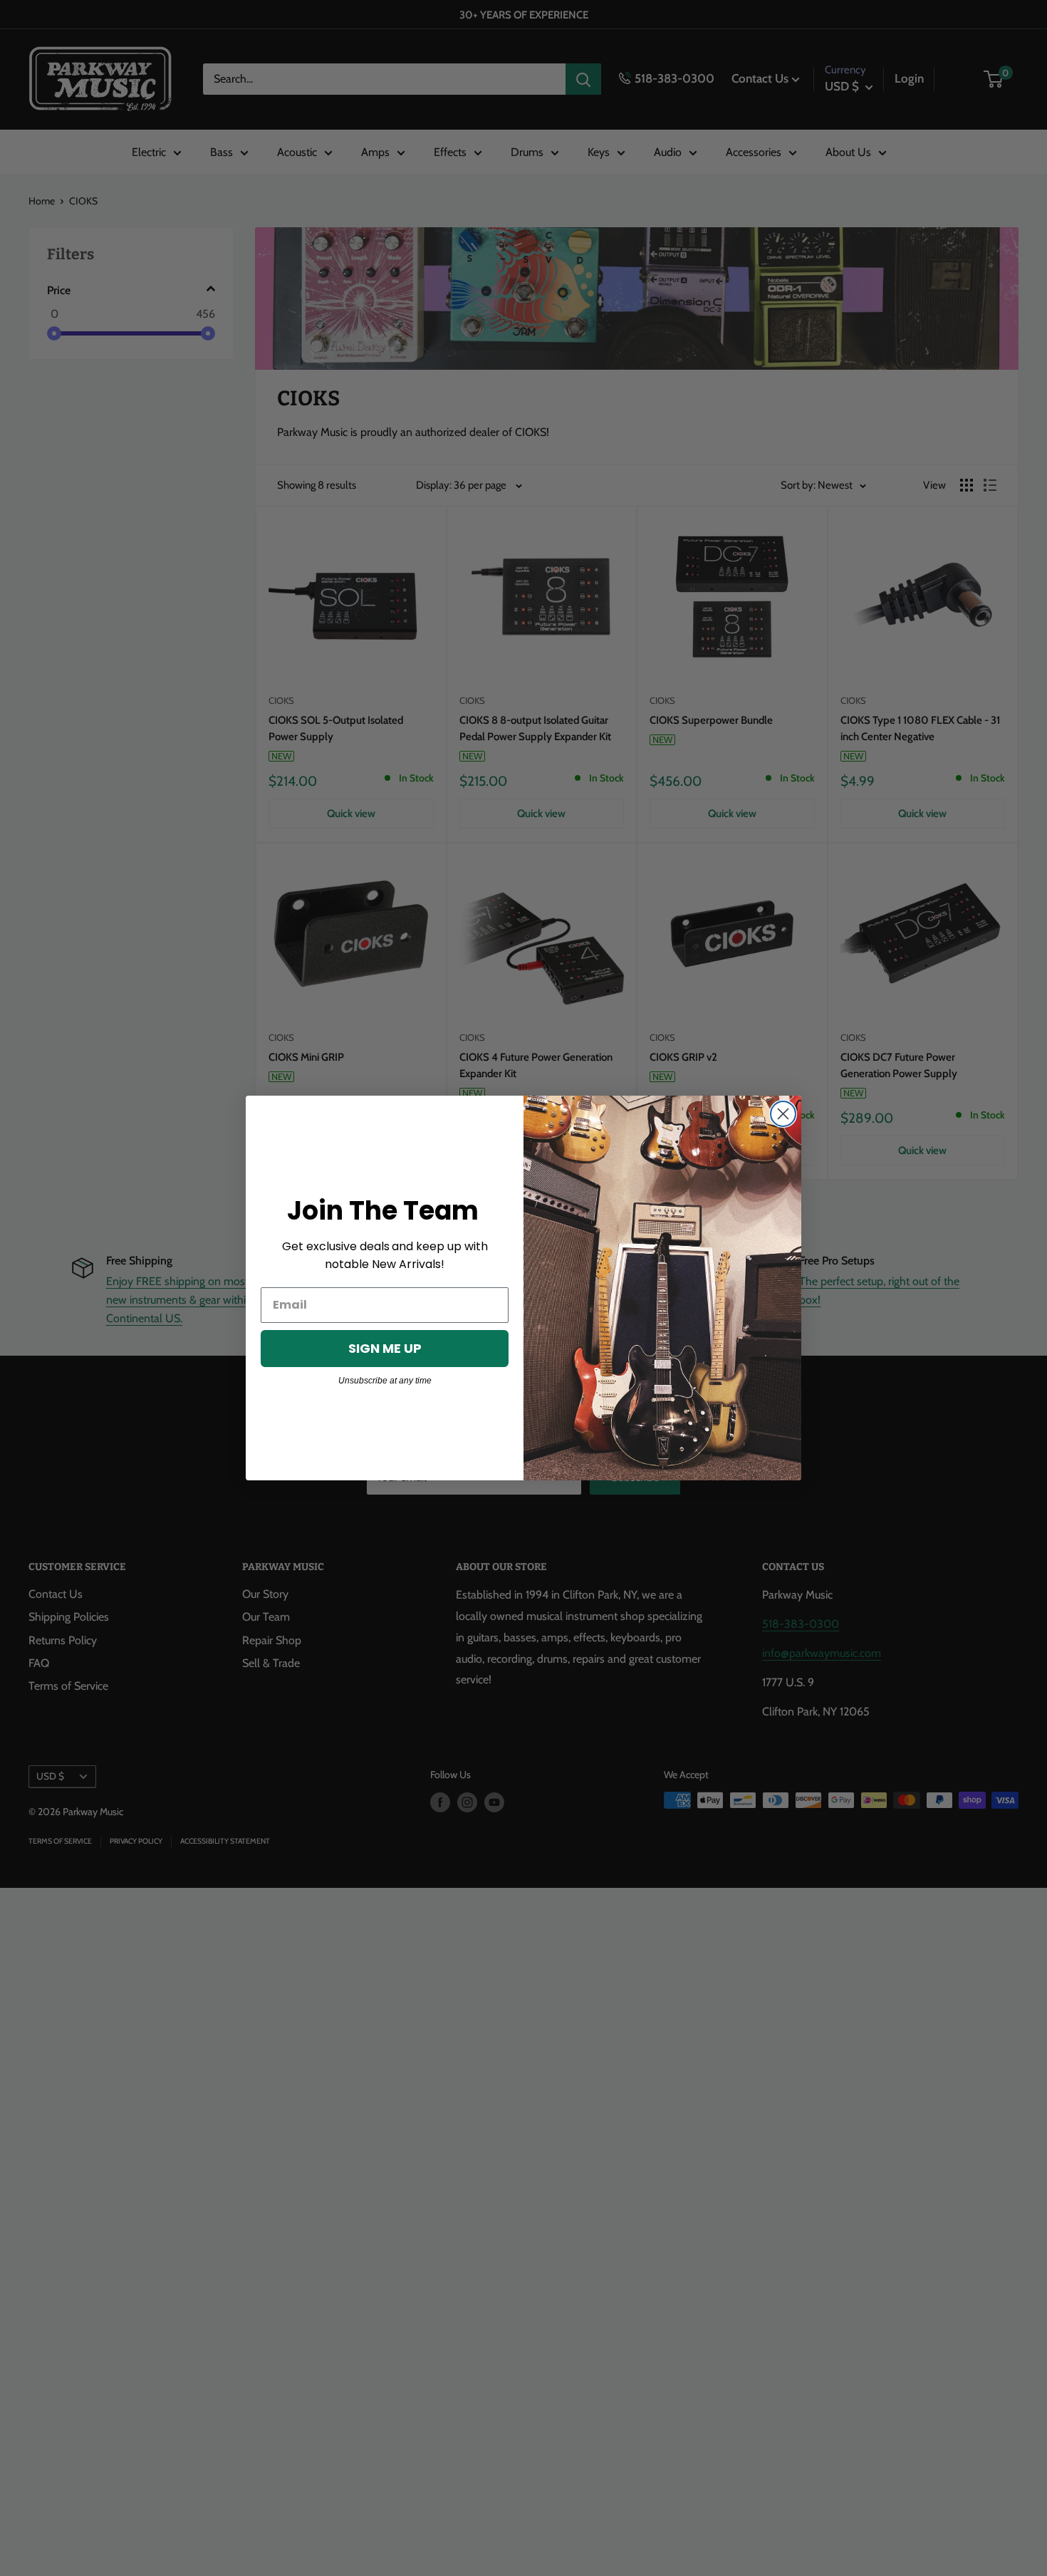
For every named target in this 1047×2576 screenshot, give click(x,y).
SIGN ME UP (385, 1348)
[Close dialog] (783, 1114)
